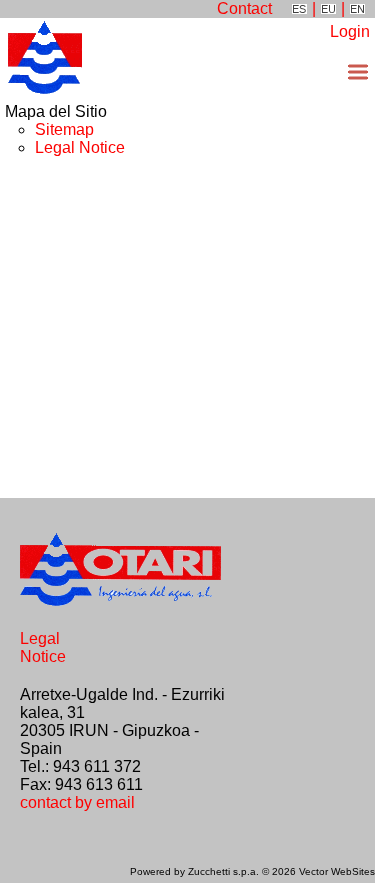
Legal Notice (80, 147)
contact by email (77, 802)
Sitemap (64, 129)
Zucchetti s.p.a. (225, 871)
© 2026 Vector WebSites (318, 871)
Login (350, 31)
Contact (244, 8)
